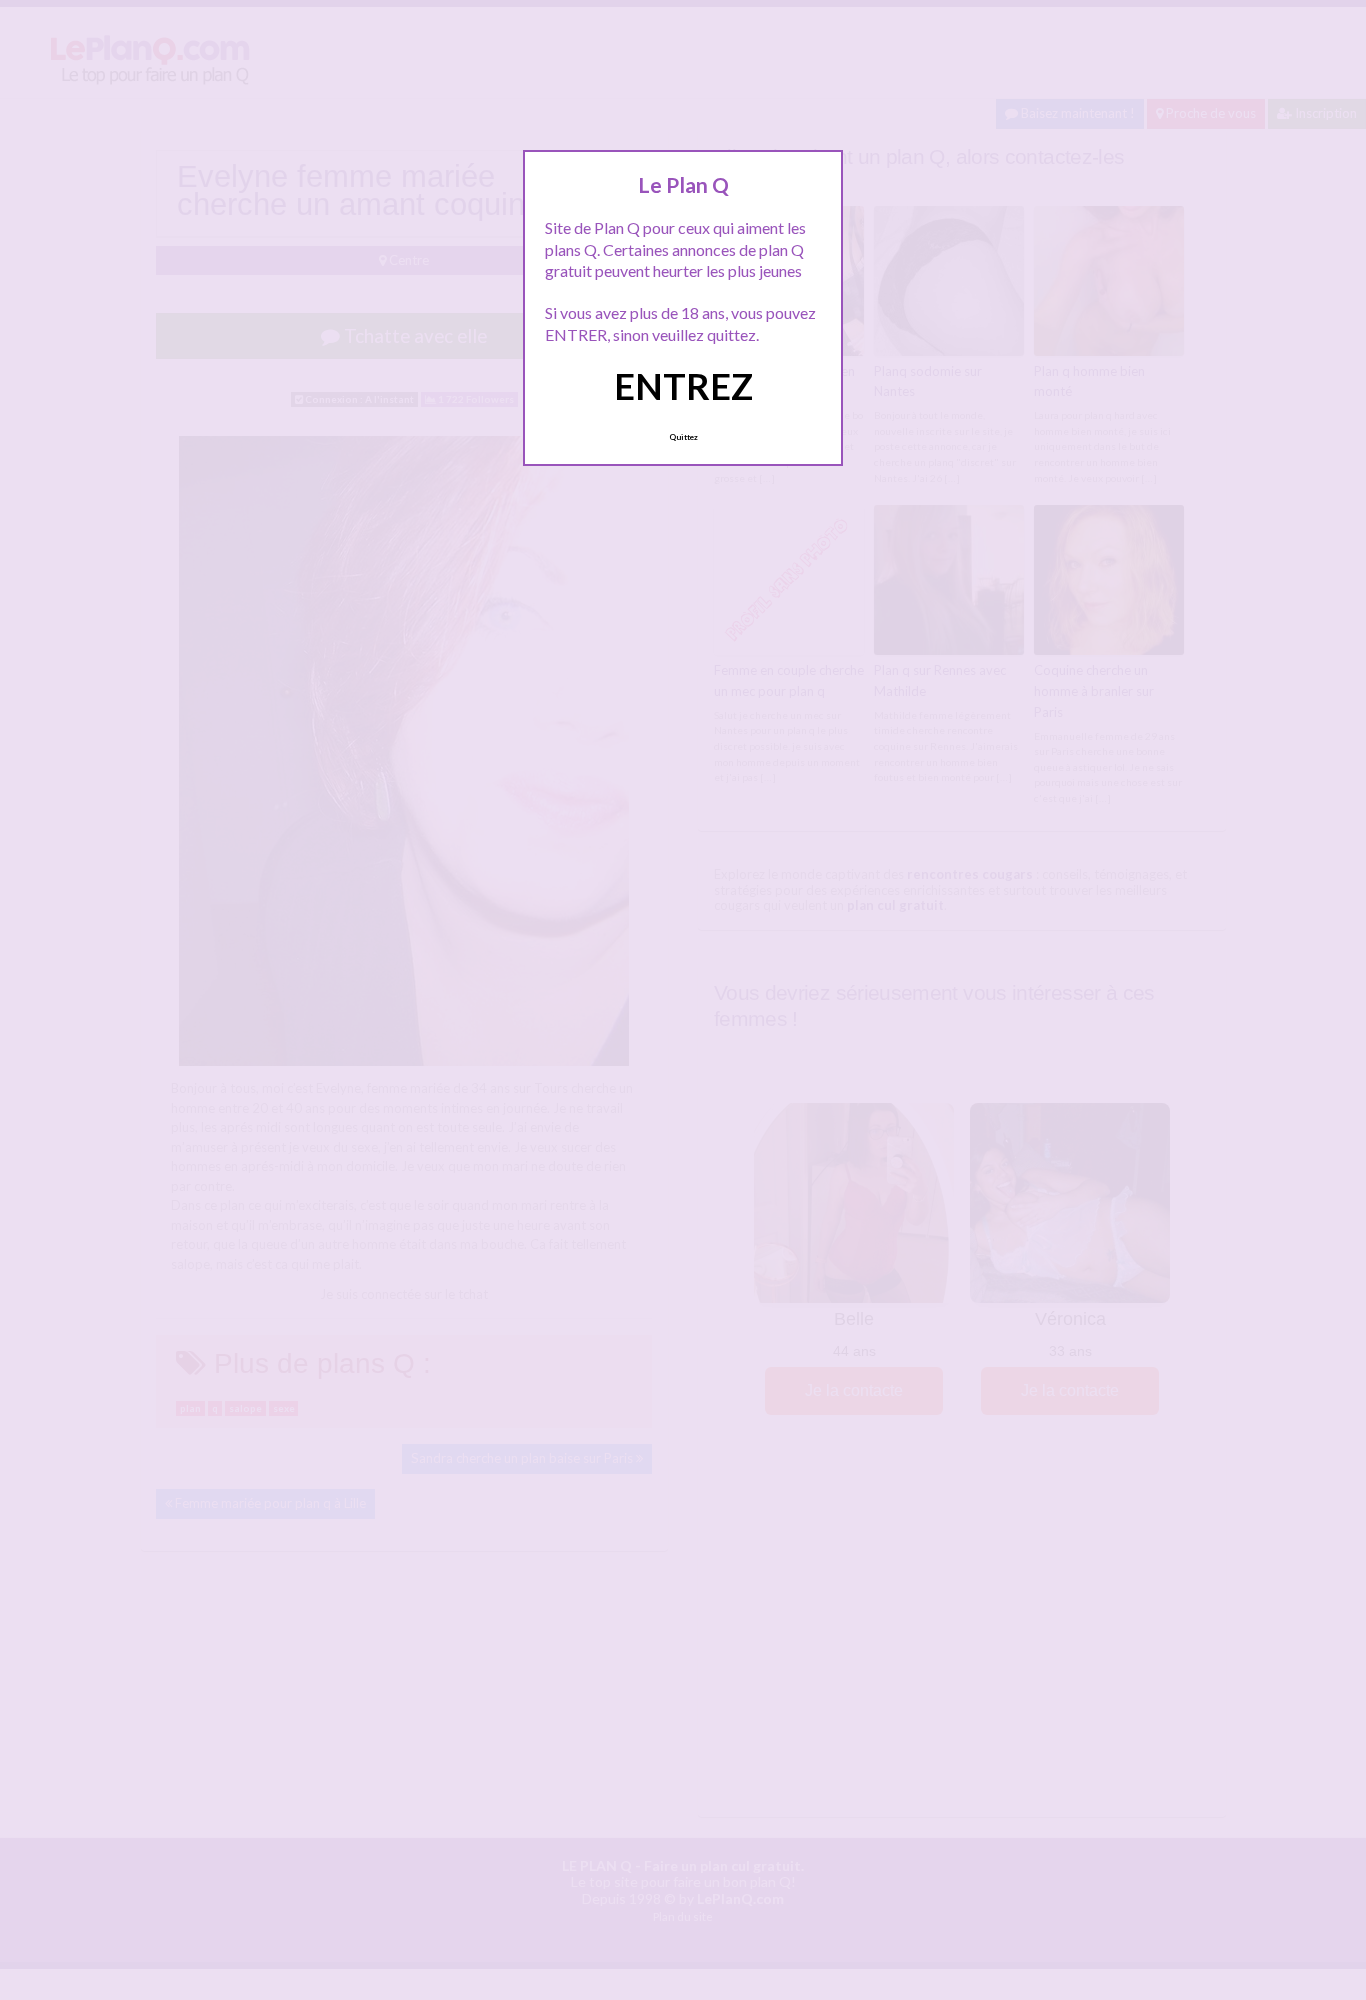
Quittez (683, 437)
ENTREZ (683, 386)
